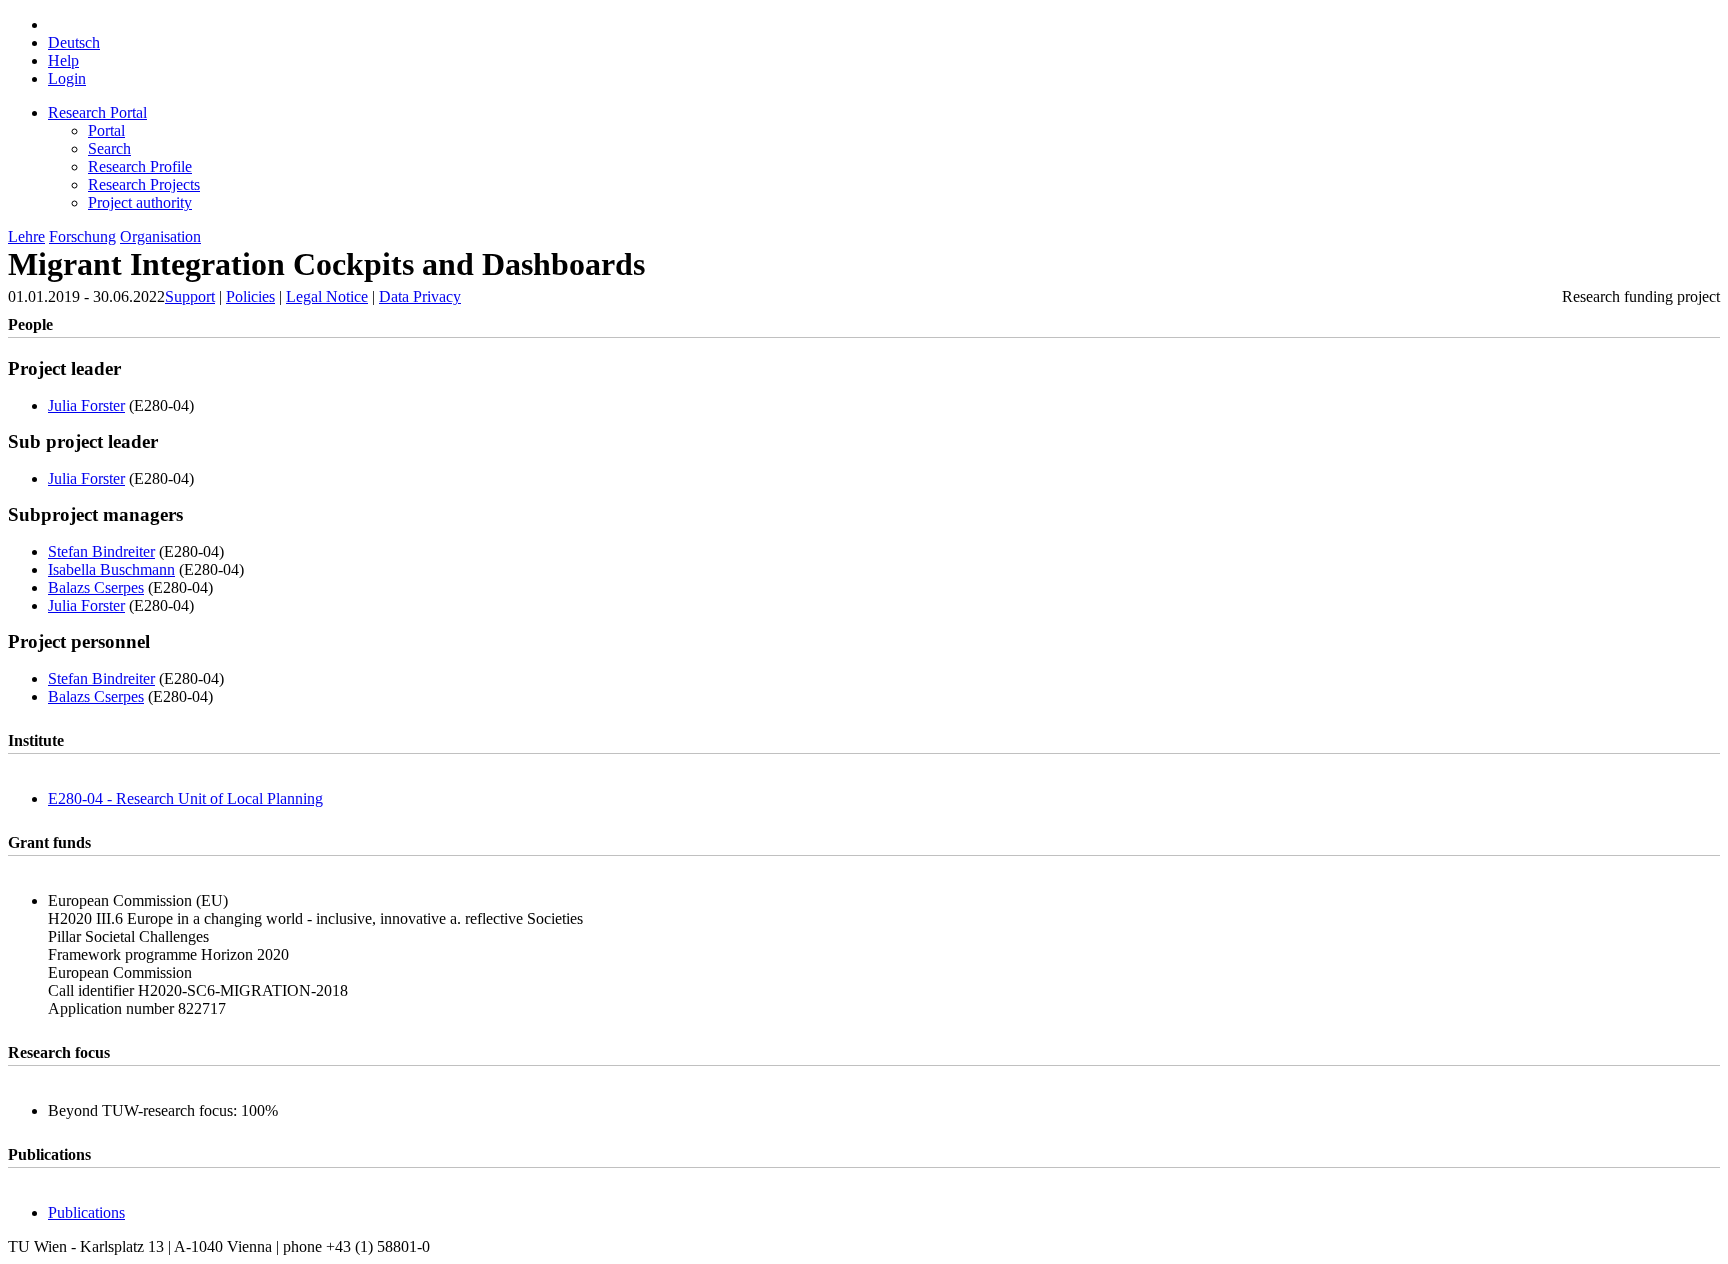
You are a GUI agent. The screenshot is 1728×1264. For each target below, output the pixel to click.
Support (190, 296)
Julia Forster (86, 405)
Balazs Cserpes (96, 587)
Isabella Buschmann (111, 569)
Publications (86, 1212)
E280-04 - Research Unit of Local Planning (185, 798)
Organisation (160, 236)
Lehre (26, 236)
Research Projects (144, 184)
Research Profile (140, 166)
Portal (106, 130)
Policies (250, 296)
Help (63, 60)
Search (109, 148)
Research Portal (97, 112)
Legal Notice (327, 296)
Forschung (82, 236)
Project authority (140, 202)
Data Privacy (420, 296)
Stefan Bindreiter (101, 551)
